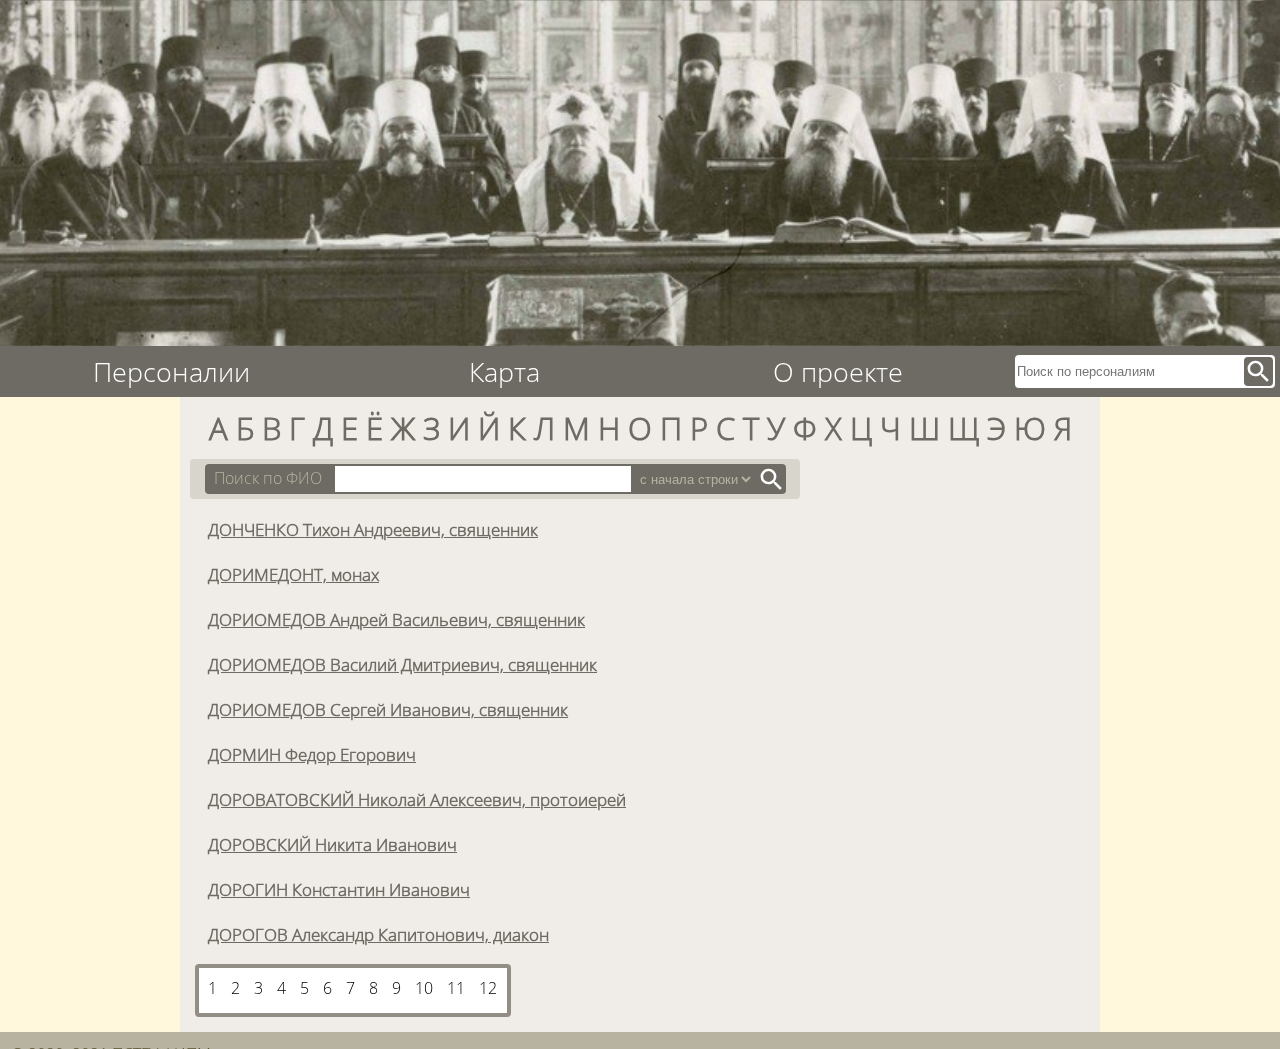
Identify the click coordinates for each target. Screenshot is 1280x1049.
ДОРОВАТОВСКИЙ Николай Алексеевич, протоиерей (417, 799)
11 (456, 988)
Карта (504, 371)
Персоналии (171, 371)
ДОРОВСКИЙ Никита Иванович (332, 844)
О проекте (838, 371)
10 (424, 988)
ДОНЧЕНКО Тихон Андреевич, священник (373, 529)
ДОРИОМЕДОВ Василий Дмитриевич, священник (402, 664)
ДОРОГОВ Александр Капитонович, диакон (378, 934)
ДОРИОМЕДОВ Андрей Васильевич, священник (396, 619)
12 (488, 988)
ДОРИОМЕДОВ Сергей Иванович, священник (388, 709)
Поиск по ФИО (268, 478)
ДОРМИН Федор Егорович (312, 754)
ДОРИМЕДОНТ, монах (293, 574)
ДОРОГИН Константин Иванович (339, 889)
